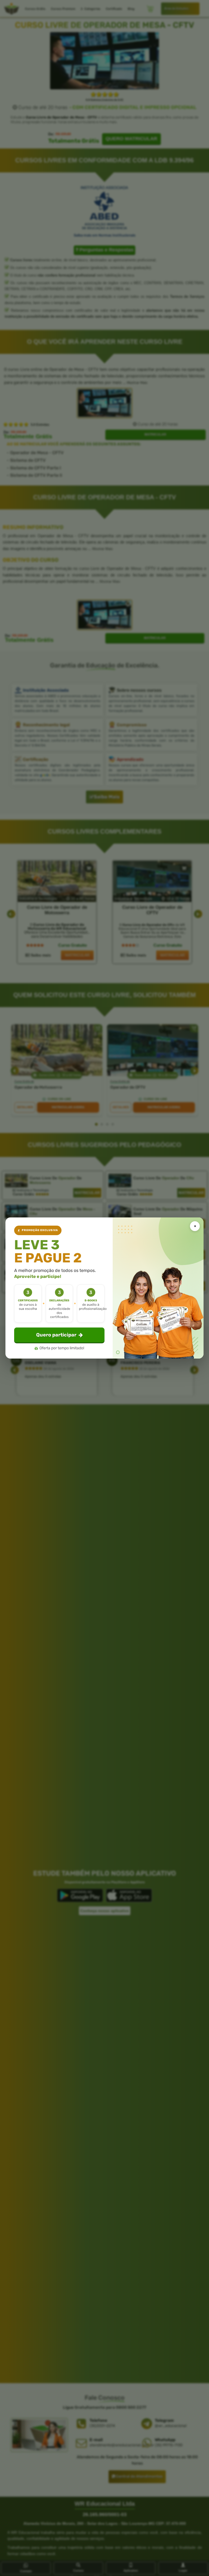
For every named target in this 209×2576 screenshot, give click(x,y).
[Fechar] (195, 1226)
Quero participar (56, 1335)
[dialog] (104, 1288)
